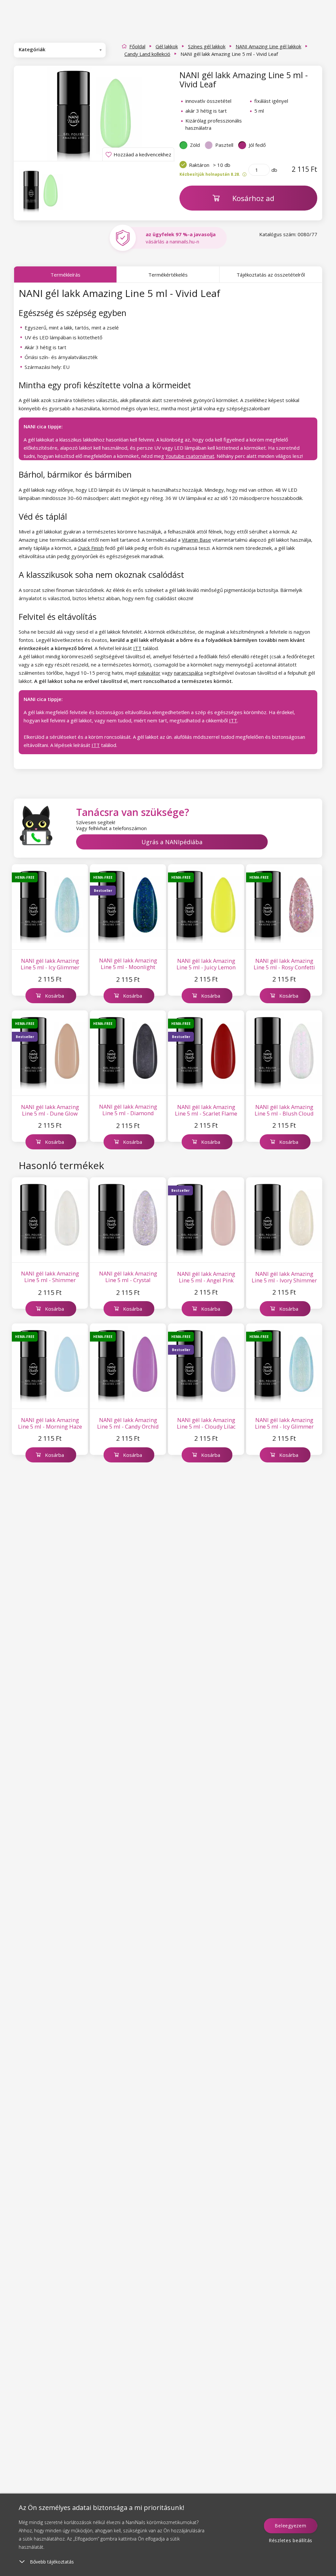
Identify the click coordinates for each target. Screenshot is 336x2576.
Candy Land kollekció (147, 54)
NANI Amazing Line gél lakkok (268, 46)
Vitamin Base (196, 540)
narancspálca (188, 673)
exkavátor (149, 673)
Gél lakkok (167, 46)
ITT (137, 648)
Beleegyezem (290, 2526)
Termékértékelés (168, 275)
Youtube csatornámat (190, 456)
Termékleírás (65, 275)
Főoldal (137, 46)
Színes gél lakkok (207, 46)
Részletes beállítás (291, 2540)
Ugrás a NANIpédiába (172, 842)
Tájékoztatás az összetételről (271, 275)
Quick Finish (91, 548)
